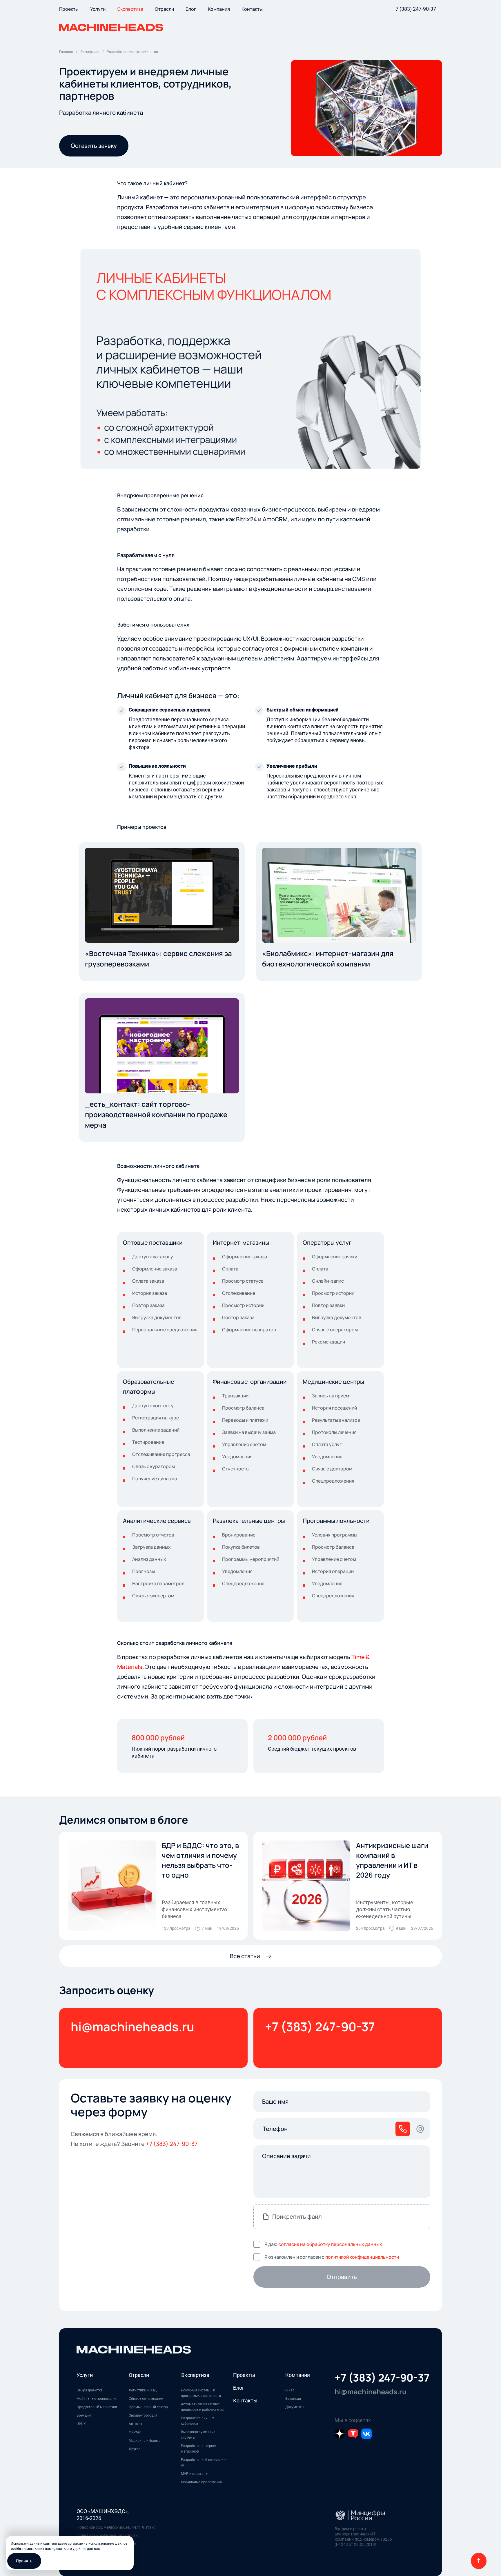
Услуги (85, 2375)
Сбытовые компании (146, 2399)
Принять (24, 2561)
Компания (298, 2375)
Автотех (135, 2424)
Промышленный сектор (148, 2407)
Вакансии (293, 2399)
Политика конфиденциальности (107, 2535)
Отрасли (139, 2375)
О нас (290, 2390)
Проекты (244, 2375)
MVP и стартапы (195, 2474)
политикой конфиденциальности (362, 2257)
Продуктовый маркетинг (97, 2407)
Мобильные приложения (97, 2399)
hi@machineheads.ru (132, 2027)
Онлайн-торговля (143, 2415)
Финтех (135, 2432)
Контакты (245, 2401)
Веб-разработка (90, 2390)
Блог (239, 2388)
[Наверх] (479, 2561)
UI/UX (81, 2424)
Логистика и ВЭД (143, 2390)
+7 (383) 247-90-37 (414, 9)
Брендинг (84, 2415)
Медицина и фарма (145, 2441)
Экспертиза (195, 2375)
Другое (135, 2449)
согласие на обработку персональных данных (330, 2244)
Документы (295, 2407)
